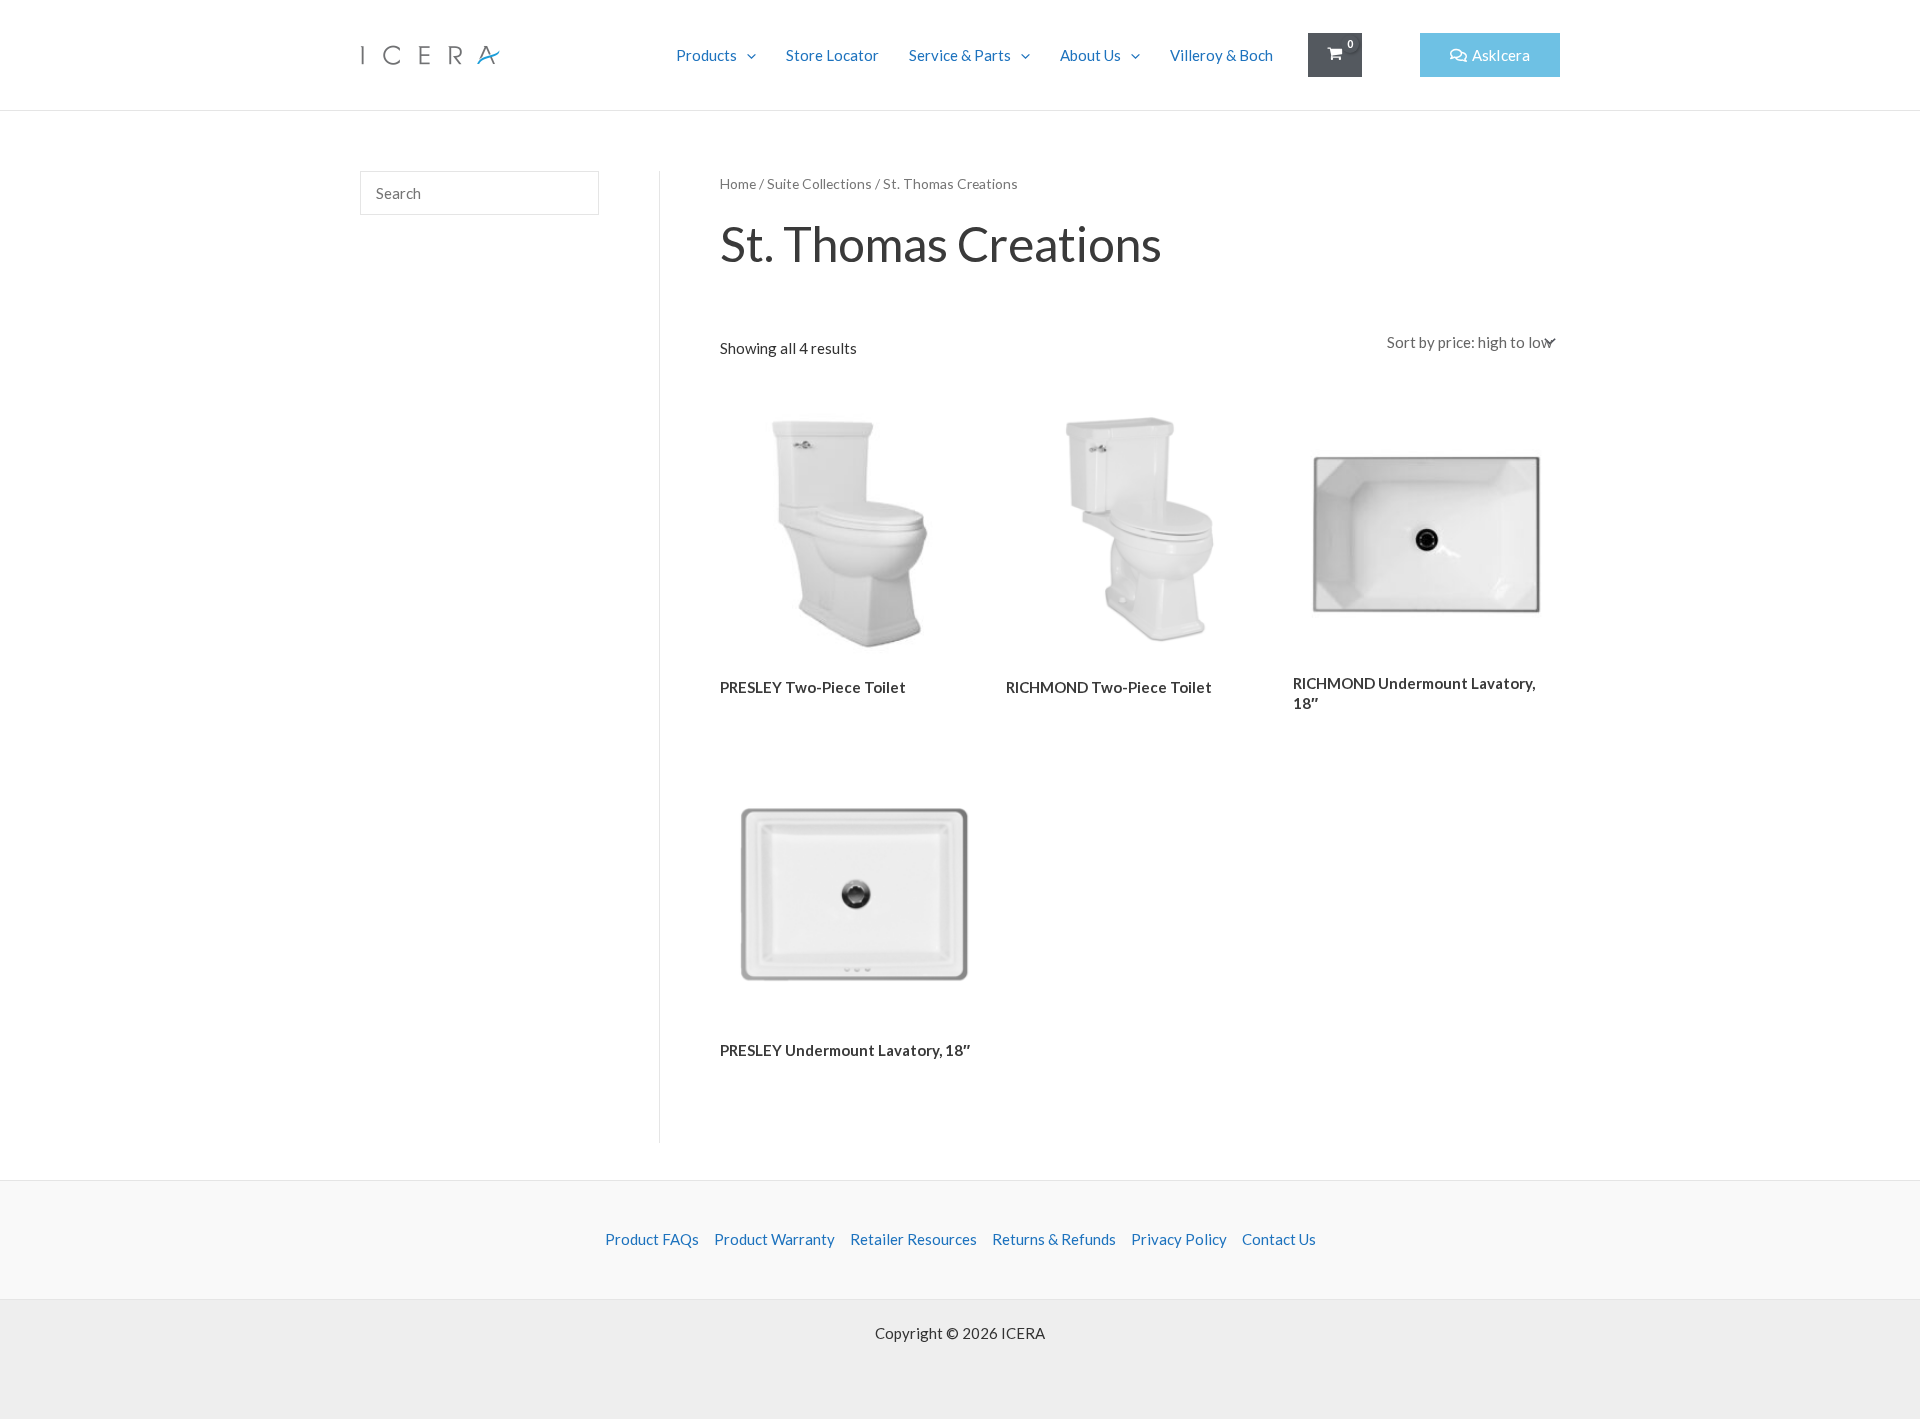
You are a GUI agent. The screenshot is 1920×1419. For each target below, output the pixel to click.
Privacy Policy (1179, 1239)
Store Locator (832, 55)
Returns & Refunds (1054, 1239)
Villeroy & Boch (1221, 55)
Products (706, 55)
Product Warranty (774, 1239)
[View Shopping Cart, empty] (1335, 55)
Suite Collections (819, 183)
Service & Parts (960, 55)
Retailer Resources (913, 1239)
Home (738, 183)
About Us (1090, 55)
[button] (1391, 55)
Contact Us (1279, 1239)
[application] (746, 55)
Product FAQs (652, 1239)
